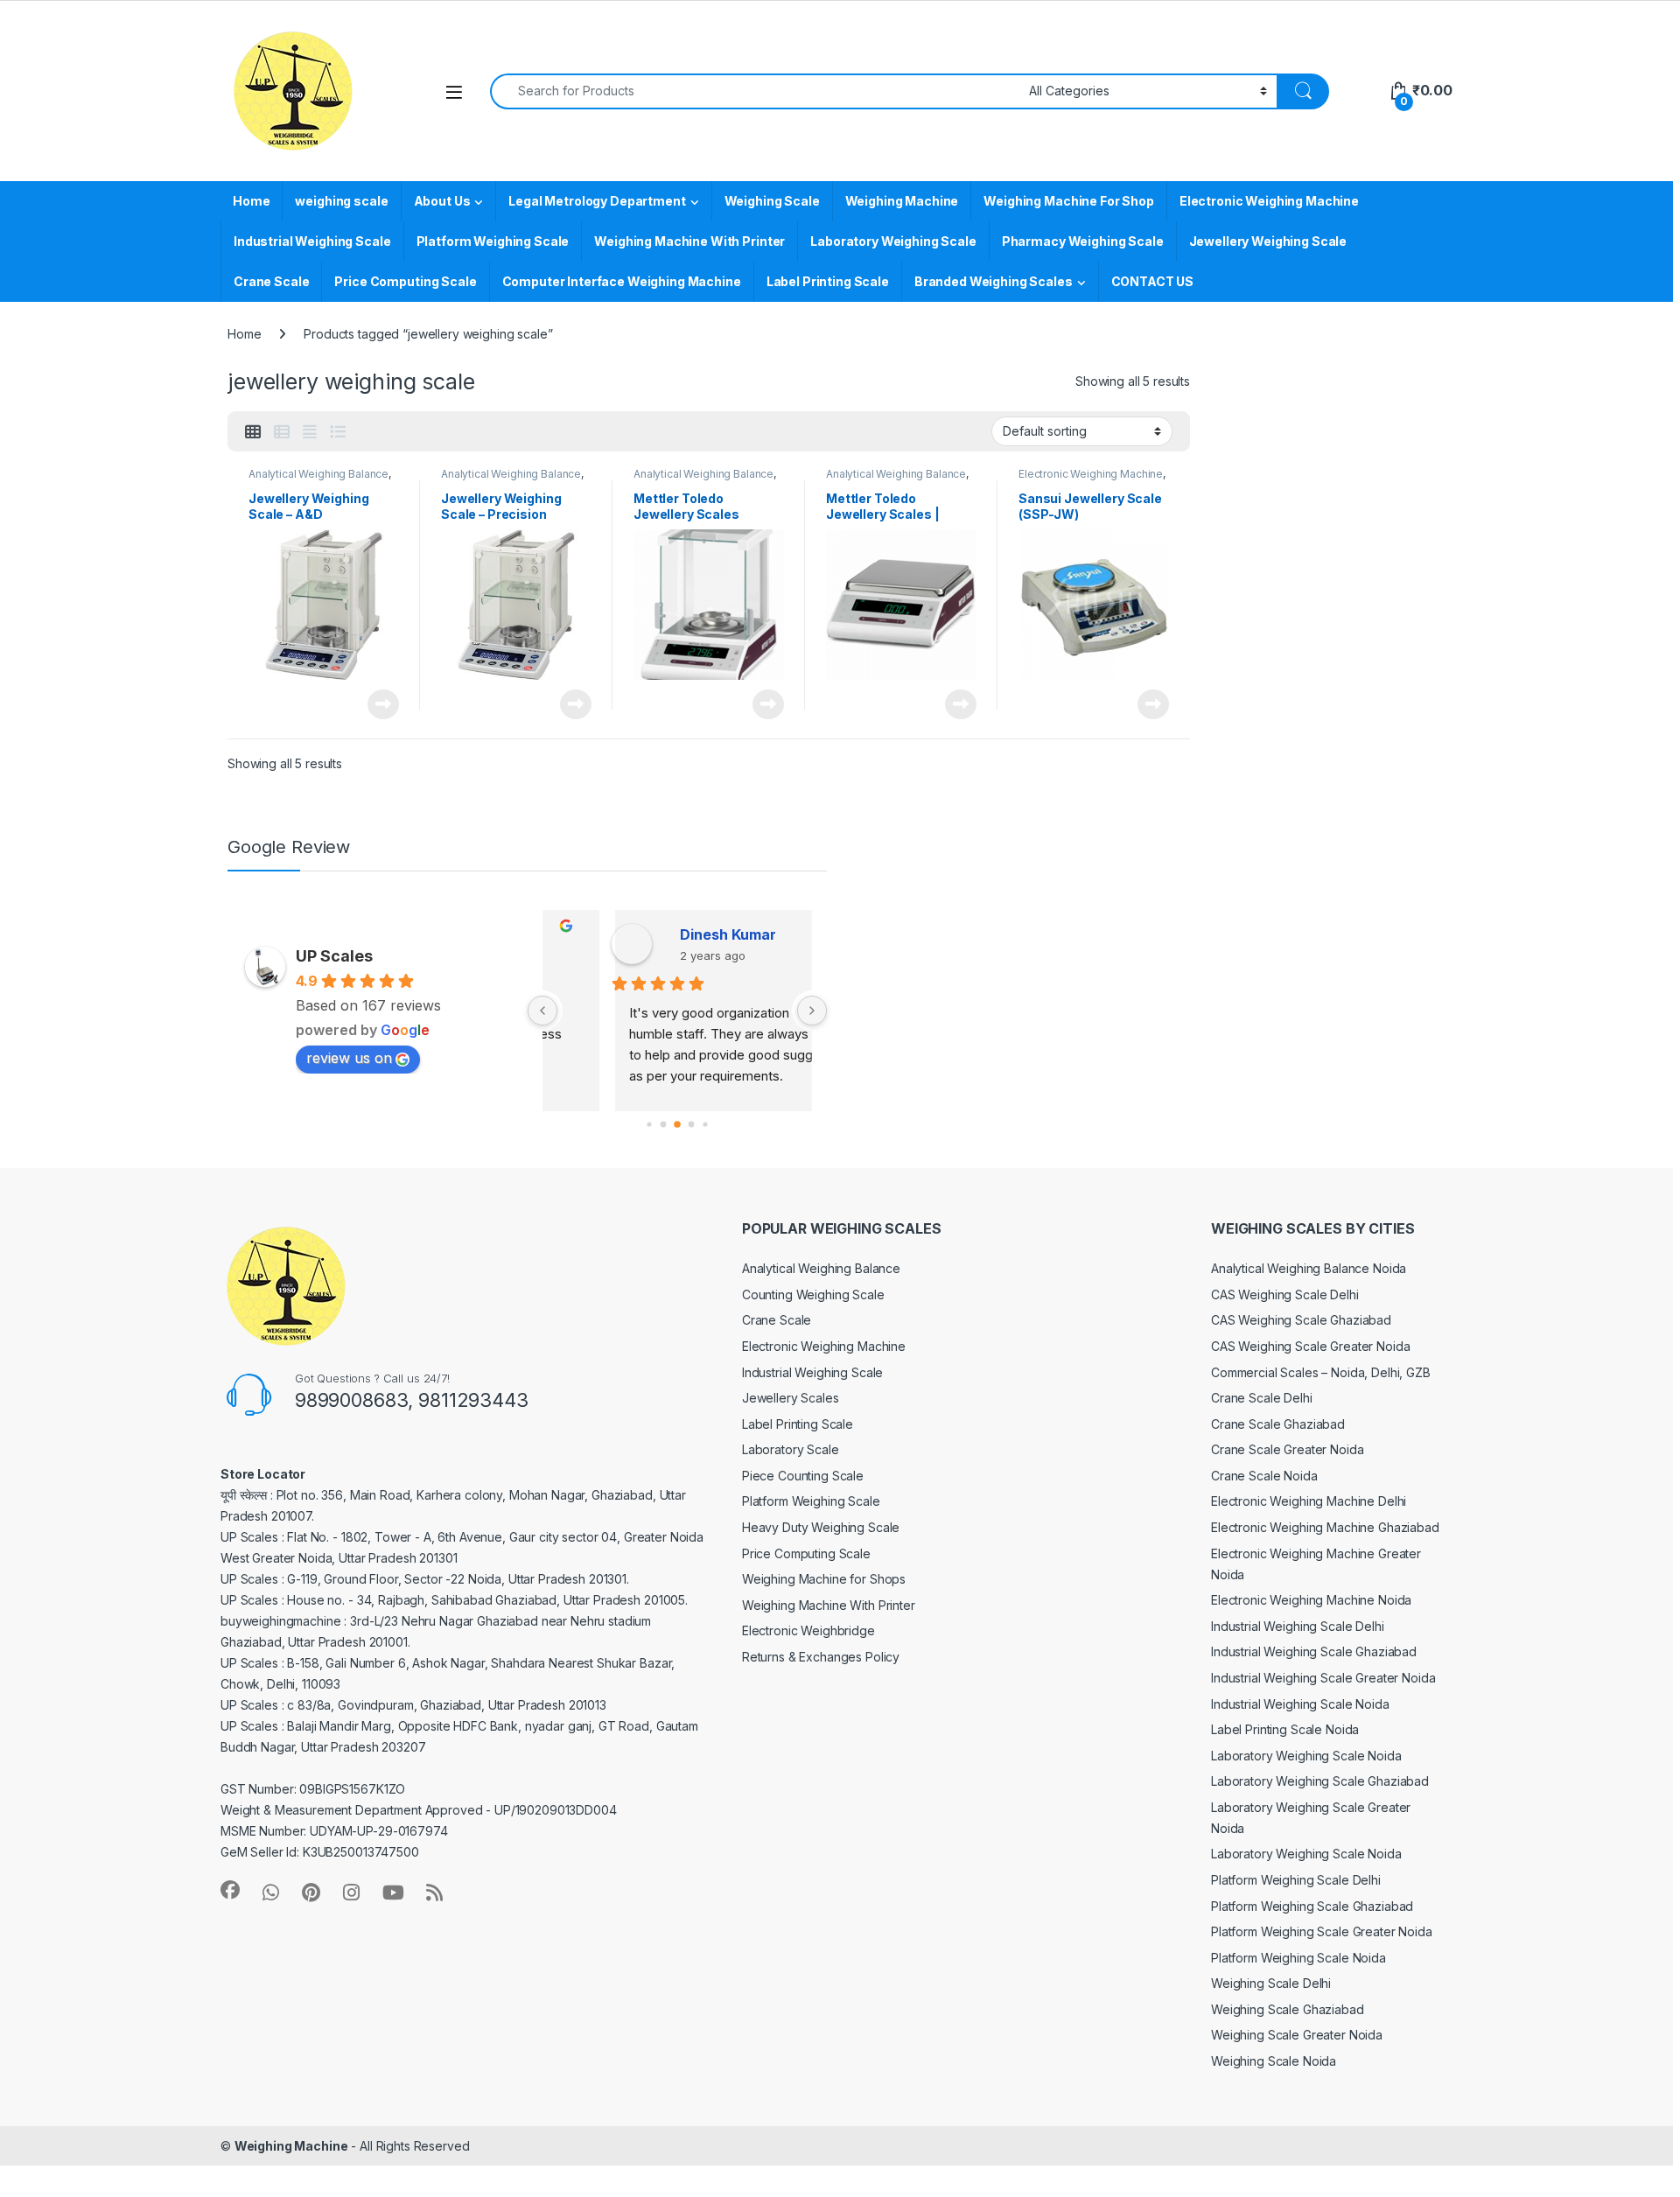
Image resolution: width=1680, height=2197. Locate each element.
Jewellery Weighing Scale (1268, 241)
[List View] (338, 432)
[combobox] (755, 91)
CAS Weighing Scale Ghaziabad (1301, 1320)
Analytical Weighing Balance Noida (1309, 1268)
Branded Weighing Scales (994, 281)
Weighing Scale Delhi (1271, 1983)
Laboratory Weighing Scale (893, 241)
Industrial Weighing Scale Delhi (1298, 1626)
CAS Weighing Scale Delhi (1285, 1294)
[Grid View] (253, 432)
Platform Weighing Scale (493, 241)
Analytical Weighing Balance (318, 474)
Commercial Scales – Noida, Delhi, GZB (1321, 1372)
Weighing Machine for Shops (824, 1579)
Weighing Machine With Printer (689, 241)
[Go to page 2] (677, 1124)
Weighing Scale (772, 201)
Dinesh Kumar (661, 934)
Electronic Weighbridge (808, 1630)
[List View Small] (282, 432)
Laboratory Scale (791, 1449)
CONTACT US (1153, 281)
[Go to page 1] (663, 1124)
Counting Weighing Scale (813, 1294)
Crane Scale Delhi (1262, 1398)
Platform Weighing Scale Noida (1298, 1958)
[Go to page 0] (649, 1124)
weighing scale (341, 201)
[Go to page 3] (691, 1124)
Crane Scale (271, 281)
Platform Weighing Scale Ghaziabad (1312, 1906)
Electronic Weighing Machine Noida (1311, 1600)
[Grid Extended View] (310, 432)
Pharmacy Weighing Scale (1083, 241)
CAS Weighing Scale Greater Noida (1311, 1346)
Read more (383, 704)
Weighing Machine (902, 201)
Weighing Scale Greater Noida (1297, 2035)
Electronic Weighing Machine (1269, 201)
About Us (442, 201)
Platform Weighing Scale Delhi (1296, 1880)
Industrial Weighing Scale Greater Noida (1323, 1678)
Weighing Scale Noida (1274, 2061)
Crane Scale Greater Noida (1288, 1449)
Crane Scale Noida (1264, 1476)
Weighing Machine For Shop (1069, 201)
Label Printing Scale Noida (1285, 1729)
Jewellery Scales (791, 1398)
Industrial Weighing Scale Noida (1300, 1704)
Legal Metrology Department (597, 201)
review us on (349, 1058)
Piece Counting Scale (803, 1476)
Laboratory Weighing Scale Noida (1306, 1756)
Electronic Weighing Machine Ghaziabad (1325, 1527)
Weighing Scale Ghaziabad (1288, 2009)
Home (251, 201)
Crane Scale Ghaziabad (1278, 1424)
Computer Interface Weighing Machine (622, 281)
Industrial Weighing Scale (312, 241)
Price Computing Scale (405, 281)
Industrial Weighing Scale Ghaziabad (1314, 1651)
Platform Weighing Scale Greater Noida (1322, 1931)
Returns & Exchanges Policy (821, 1657)
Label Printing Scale (828, 281)
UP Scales (334, 956)
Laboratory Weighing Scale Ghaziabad (1320, 1781)
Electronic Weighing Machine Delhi (1309, 1501)
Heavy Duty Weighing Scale (821, 1527)
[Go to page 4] (705, 1124)
